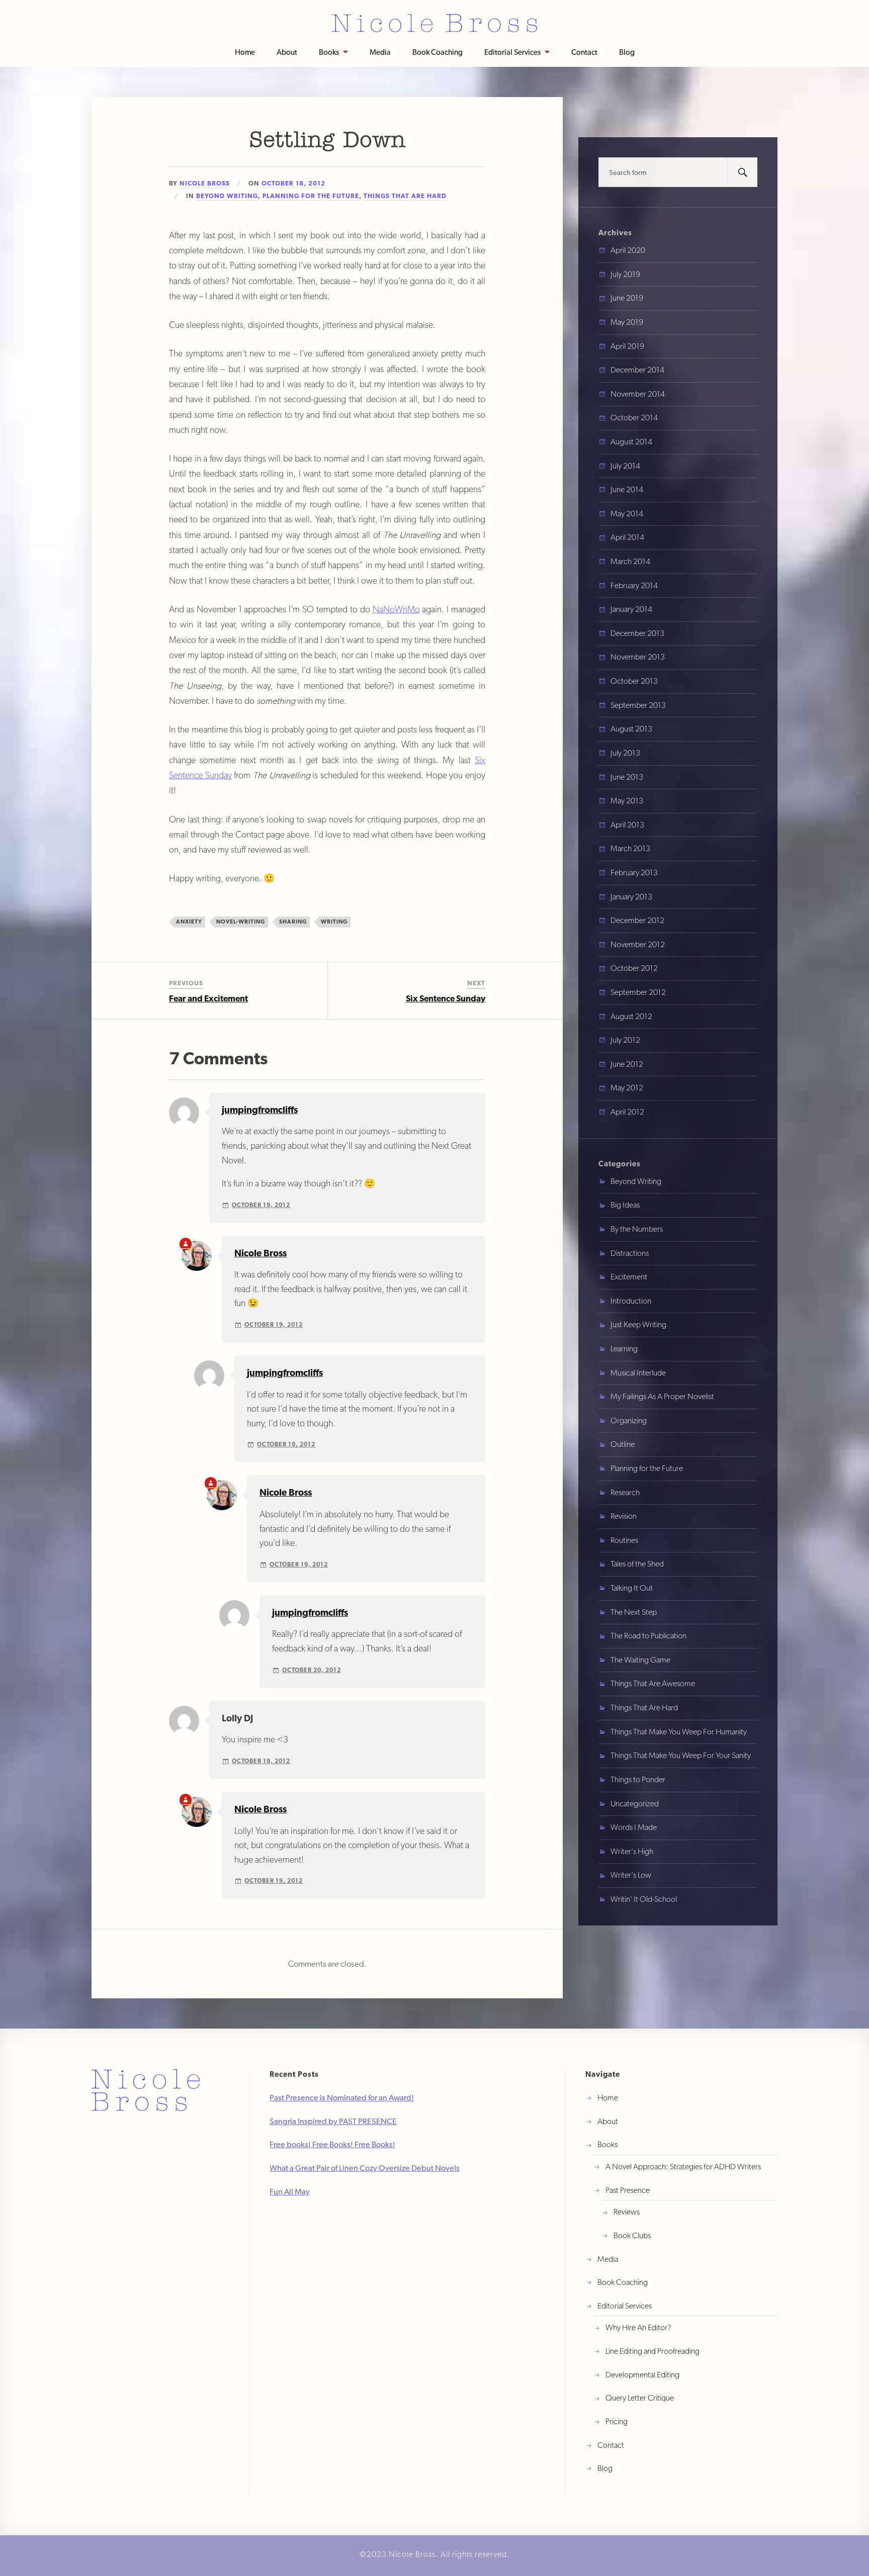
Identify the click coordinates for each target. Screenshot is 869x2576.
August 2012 (631, 1016)
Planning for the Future (311, 196)
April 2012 (627, 1112)
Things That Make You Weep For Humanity (679, 1732)
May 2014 (627, 514)
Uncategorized (635, 1804)
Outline (623, 1444)
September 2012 (638, 992)
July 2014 (625, 466)
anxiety (189, 922)
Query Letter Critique (640, 2398)
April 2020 (628, 250)
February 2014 (634, 585)
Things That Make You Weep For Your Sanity (681, 1755)
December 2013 (637, 633)
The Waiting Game (640, 1660)
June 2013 (627, 777)
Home (245, 52)
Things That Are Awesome (653, 1683)
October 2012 (634, 968)
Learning (624, 1349)
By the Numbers (637, 1229)
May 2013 (627, 801)
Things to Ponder (638, 1779)
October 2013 (634, 681)
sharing (293, 922)
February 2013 (634, 872)
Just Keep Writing (638, 1324)
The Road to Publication (648, 1636)
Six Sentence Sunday (446, 998)
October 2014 (634, 418)
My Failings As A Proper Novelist (662, 1396)
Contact (584, 52)
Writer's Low (631, 1875)
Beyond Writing (227, 196)
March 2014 (630, 561)
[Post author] (186, 1244)
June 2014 (627, 489)
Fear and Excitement (208, 998)
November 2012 (638, 944)
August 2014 (631, 442)
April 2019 (627, 346)
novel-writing (241, 922)
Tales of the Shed (637, 1564)
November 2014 (638, 394)
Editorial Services (512, 52)
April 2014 (627, 537)
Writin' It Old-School (644, 1899)
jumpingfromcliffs (260, 1110)
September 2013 (638, 705)
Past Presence (628, 2190)
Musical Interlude (638, 1373)
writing (334, 922)
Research (625, 1492)
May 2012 (627, 1088)
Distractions (630, 1253)
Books (329, 52)
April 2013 (627, 825)
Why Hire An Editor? (638, 2327)
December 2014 (637, 370)
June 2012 (627, 1064)
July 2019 (625, 274)
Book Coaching (438, 52)
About (287, 52)
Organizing (629, 1420)
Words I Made (634, 1827)
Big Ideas (625, 1205)
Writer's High (632, 1851)
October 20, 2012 (312, 1670)
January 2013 (631, 897)
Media (380, 52)
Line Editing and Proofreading (653, 2351)
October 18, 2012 (293, 183)
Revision (624, 1516)
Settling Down (327, 141)
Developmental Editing (642, 2375)
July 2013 (625, 753)
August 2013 (631, 729)
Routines (624, 1540)
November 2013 (638, 657)
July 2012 (625, 1040)
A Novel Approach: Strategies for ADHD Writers (683, 2167)
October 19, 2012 (261, 1205)
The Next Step (634, 1612)
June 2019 (627, 298)
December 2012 (637, 920)
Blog (627, 52)
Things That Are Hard (405, 196)
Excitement (629, 1277)
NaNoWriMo (396, 609)
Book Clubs (632, 2235)
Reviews (627, 2212)
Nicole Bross (205, 183)
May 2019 (627, 322)
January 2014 (631, 609)
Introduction (631, 1301)
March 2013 (630, 848)
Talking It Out (632, 1588)
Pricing (617, 2421)
